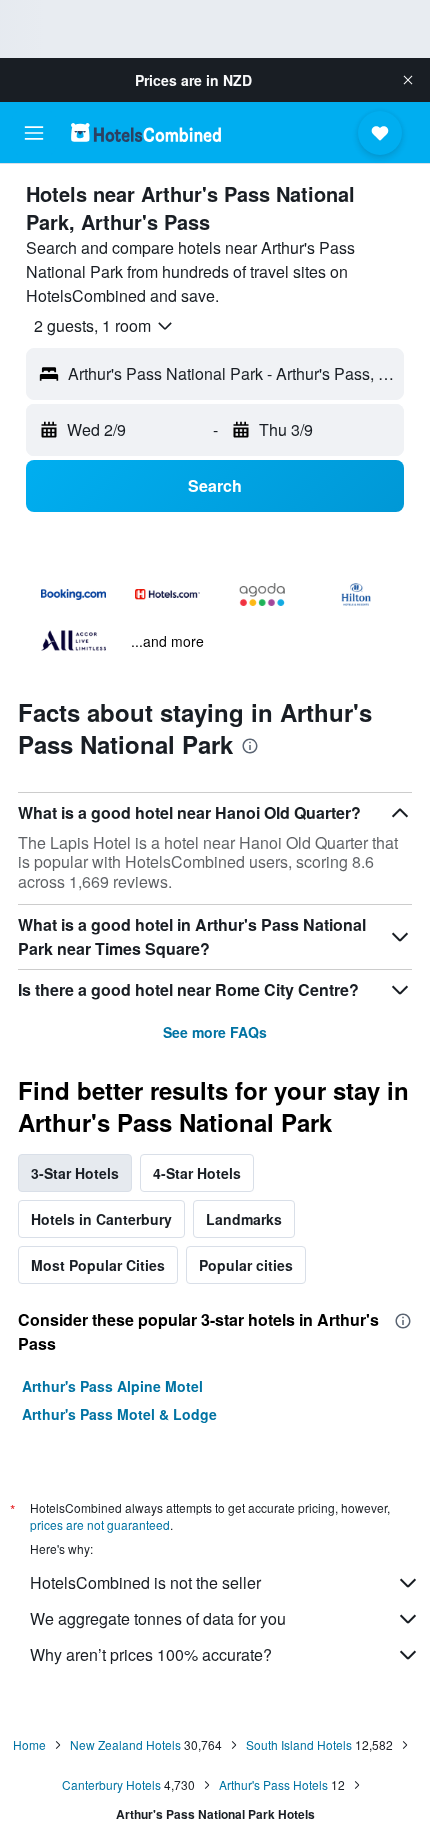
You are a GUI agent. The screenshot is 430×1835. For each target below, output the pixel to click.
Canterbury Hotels (111, 1784)
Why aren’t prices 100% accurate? (151, 1654)
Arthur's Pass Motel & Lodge (119, 1414)
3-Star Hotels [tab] (75, 1173)
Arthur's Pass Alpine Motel (112, 1386)
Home (29, 1744)
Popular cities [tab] (246, 1265)
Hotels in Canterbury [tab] (101, 1219)
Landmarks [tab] (244, 1219)
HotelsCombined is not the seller (145, 1582)
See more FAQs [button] (215, 1032)
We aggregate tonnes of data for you (158, 1618)
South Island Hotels (299, 1744)
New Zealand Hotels (125, 1744)
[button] (408, 80)
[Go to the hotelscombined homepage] (146, 132)
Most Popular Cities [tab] (98, 1265)
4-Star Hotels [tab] (197, 1173)
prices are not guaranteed (100, 1524)
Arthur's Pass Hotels (273, 1784)
